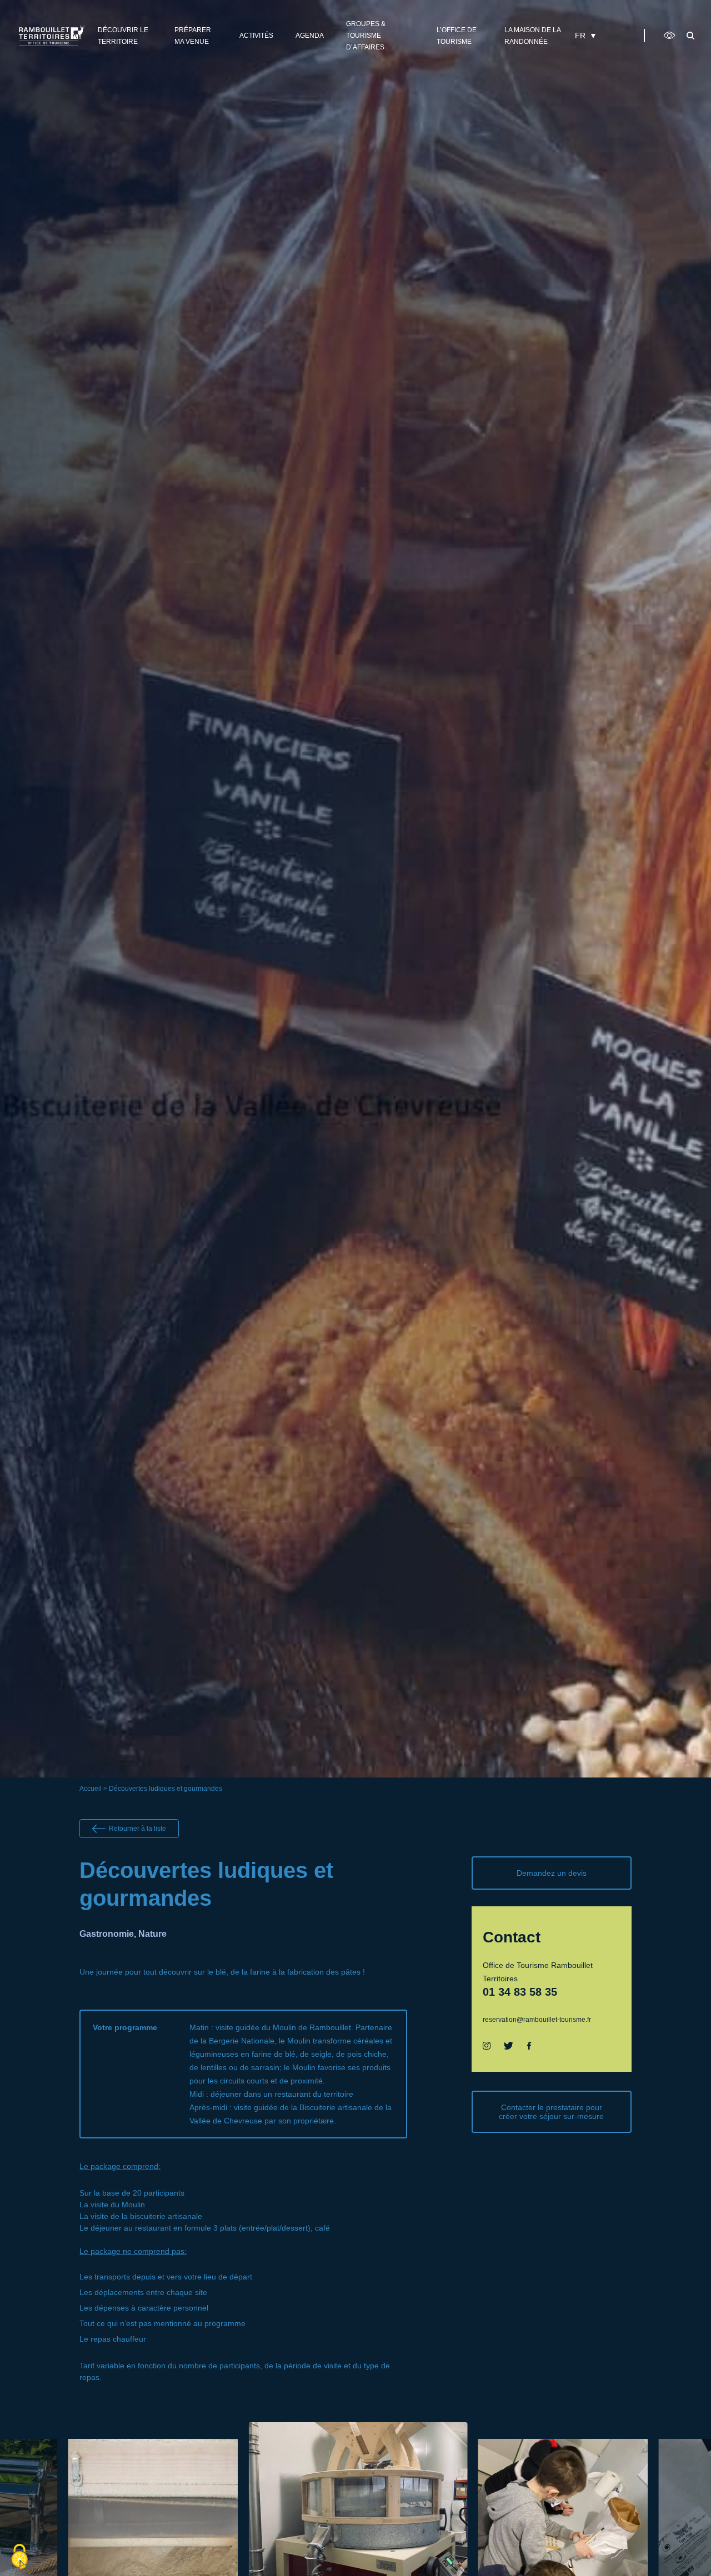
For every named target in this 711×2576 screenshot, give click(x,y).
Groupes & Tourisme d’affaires (366, 36)
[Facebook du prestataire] (529, 2046)
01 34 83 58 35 (520, 1992)
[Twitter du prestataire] (509, 2046)
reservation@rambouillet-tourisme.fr (537, 2020)
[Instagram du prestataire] (487, 2046)
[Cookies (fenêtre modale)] (19, 2557)
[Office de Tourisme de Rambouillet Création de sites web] (52, 35)
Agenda (310, 36)
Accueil (91, 1789)
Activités (256, 36)
